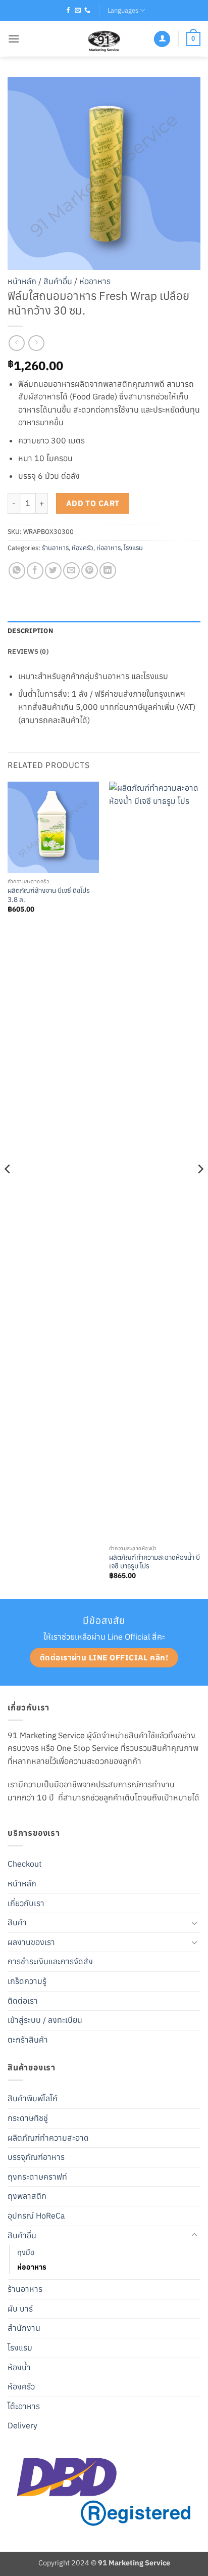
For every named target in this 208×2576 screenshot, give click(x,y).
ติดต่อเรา (23, 2001)
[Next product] (16, 343)
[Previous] (8, 1189)
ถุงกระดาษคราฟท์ (37, 2177)
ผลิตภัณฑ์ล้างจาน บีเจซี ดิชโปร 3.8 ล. (49, 895)
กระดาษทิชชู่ (28, 2118)
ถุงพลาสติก (27, 2196)
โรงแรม (133, 548)
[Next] (200, 1189)
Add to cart (93, 503)
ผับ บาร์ (20, 2309)
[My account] (162, 39)
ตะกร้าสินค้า (28, 2040)
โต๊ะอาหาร (24, 2406)
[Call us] (87, 11)
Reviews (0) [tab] (28, 651)
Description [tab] (30, 631)
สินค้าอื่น (58, 281)
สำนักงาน (24, 2328)
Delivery (22, 2425)
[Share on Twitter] (53, 571)
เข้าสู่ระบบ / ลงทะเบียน (45, 2020)
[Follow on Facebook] (68, 11)
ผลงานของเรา (31, 1942)
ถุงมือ (26, 2252)
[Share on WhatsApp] (17, 571)
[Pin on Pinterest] (90, 571)
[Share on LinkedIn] (108, 571)
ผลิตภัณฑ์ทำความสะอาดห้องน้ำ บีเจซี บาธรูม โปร (154, 1562)
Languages (123, 10)
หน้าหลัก (22, 281)
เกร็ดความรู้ (27, 1981)
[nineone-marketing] (104, 39)
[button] (14, 39)
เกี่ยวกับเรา (26, 1903)
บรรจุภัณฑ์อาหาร (36, 2157)
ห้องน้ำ (19, 2367)
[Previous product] (36, 343)
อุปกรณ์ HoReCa (36, 2216)
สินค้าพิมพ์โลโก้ (33, 2098)
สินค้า (17, 1922)
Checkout (25, 1864)
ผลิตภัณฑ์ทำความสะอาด (48, 2138)
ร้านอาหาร (55, 548)
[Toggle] (194, 1923)
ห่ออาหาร (95, 281)
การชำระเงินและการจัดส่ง (50, 1961)
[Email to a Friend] (71, 571)
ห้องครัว (83, 548)
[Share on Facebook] (35, 571)
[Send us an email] (78, 11)
